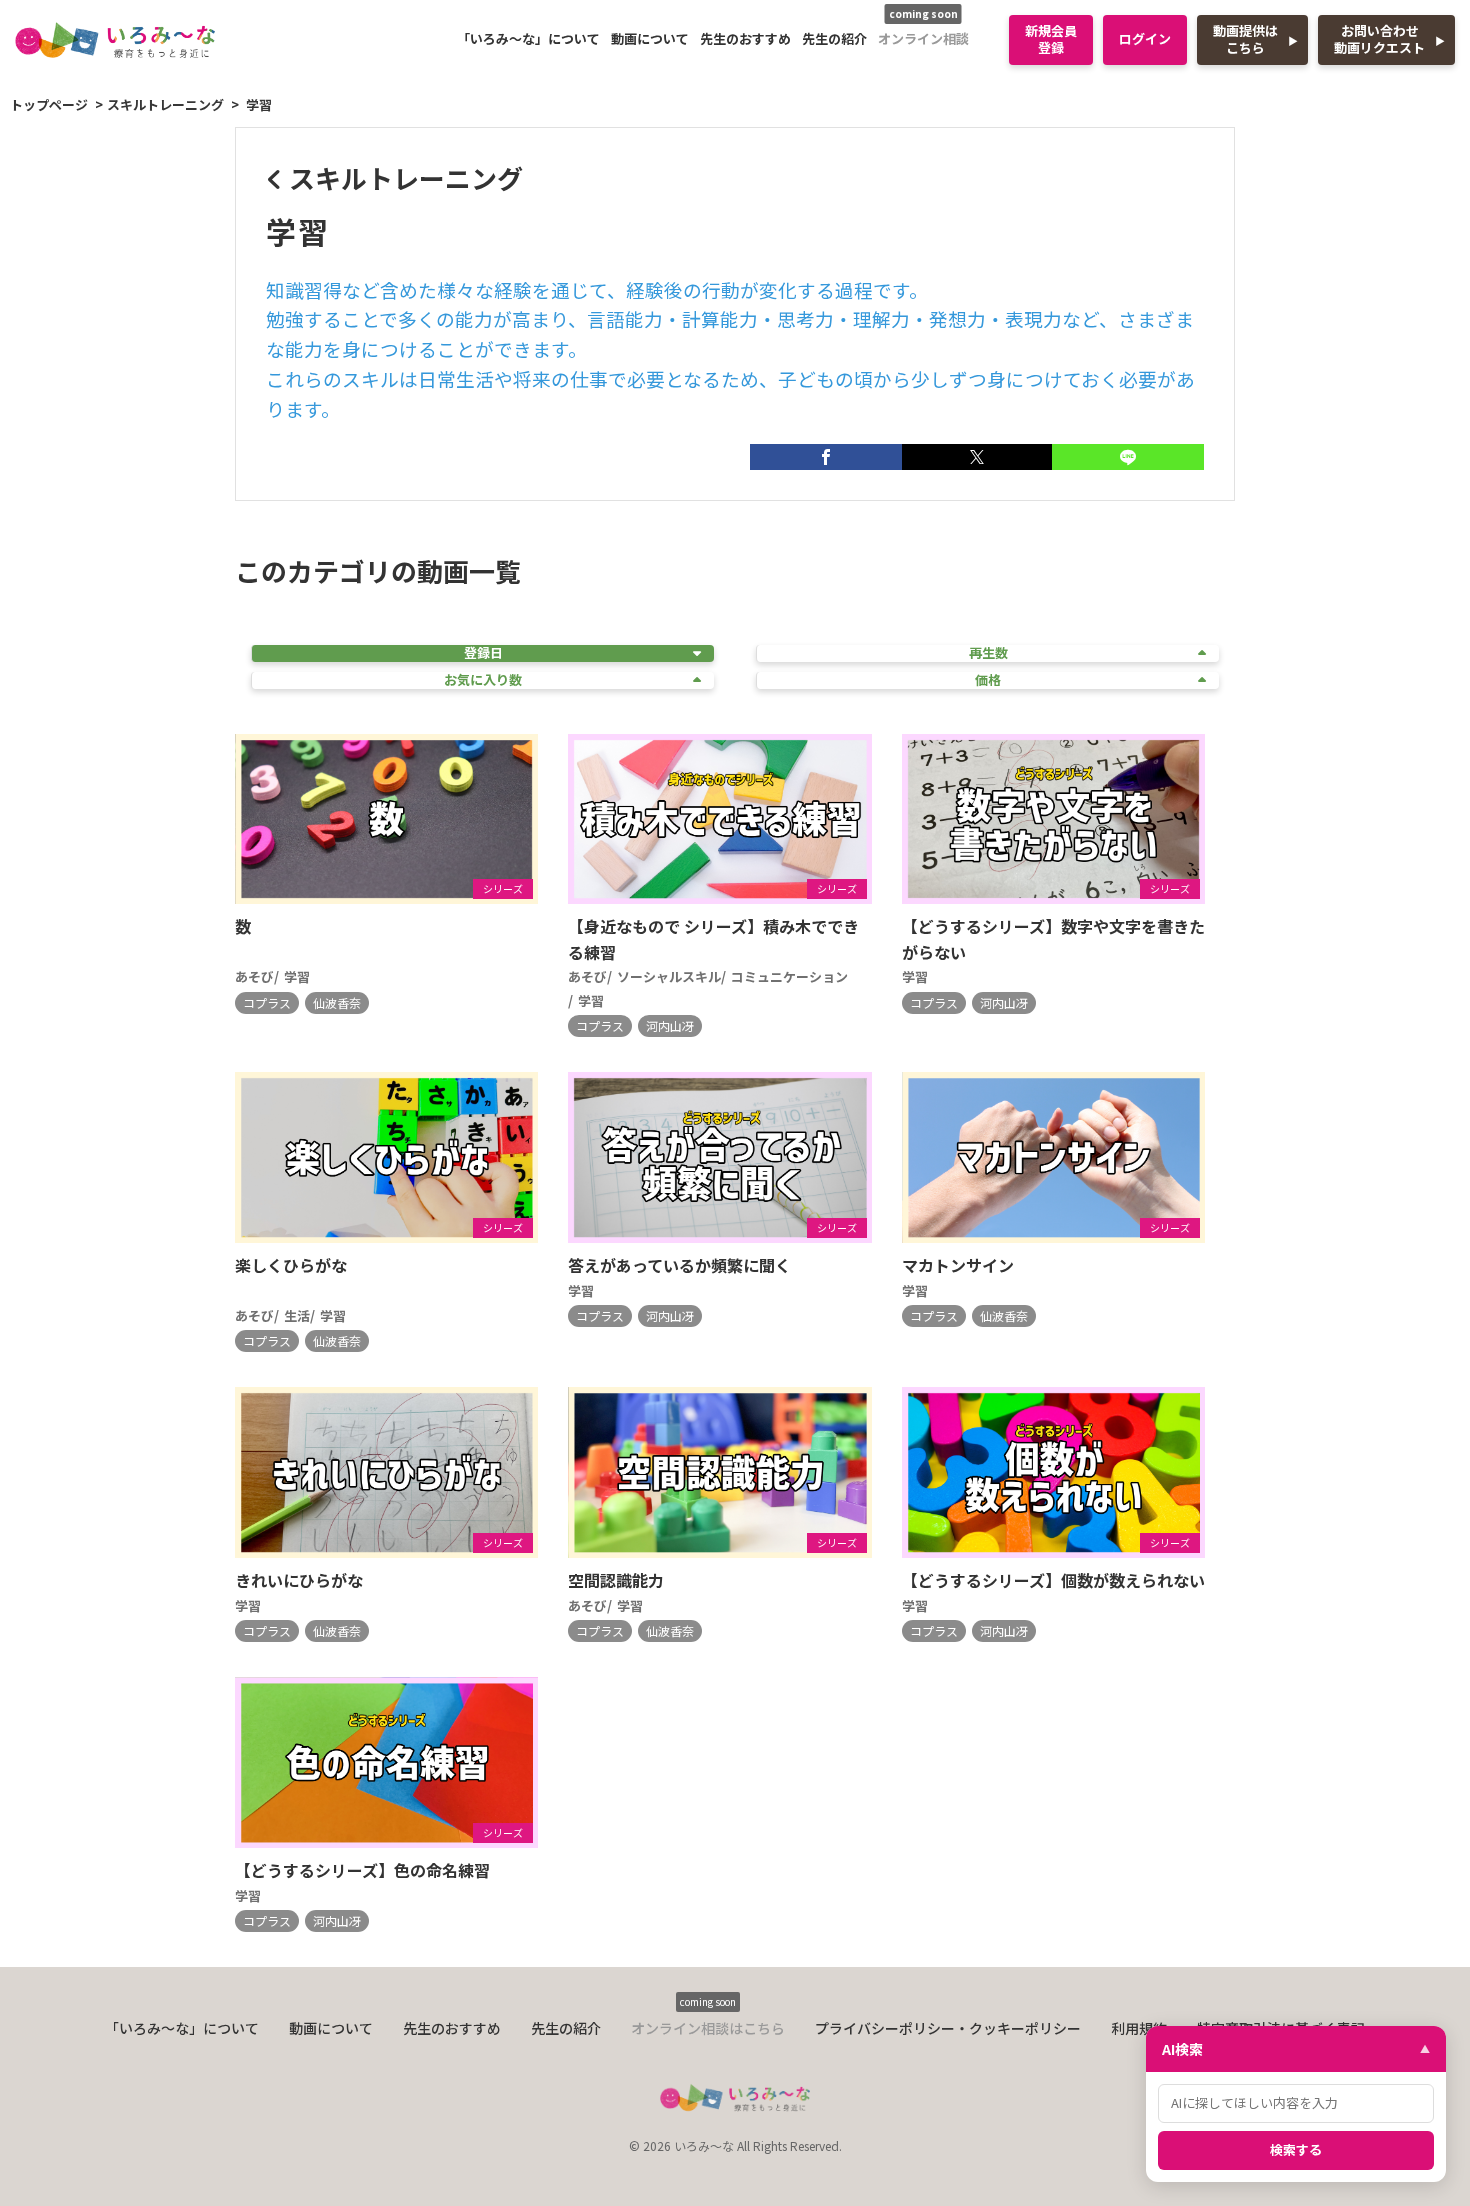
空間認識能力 (616, 1580)
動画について (650, 38)
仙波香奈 (337, 1002)
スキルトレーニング (165, 104)
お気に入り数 (483, 680)
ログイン (1145, 38)
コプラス (267, 1002)
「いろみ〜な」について (528, 38)
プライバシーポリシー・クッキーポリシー (948, 2028)
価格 (988, 680)
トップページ (49, 104)
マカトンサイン (958, 1265)
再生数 (988, 653)
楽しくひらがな (291, 1265)
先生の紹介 (834, 38)
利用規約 (1139, 2028)
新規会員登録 (1051, 39)
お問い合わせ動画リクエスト (1379, 39)
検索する (1296, 2149)
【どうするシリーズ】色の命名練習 (362, 1870)
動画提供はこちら (1245, 39)
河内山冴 (670, 1025)
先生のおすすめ (745, 38)
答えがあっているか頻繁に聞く (679, 1265)
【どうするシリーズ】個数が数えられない (1053, 1580)
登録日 (483, 653)
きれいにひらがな (299, 1580)
